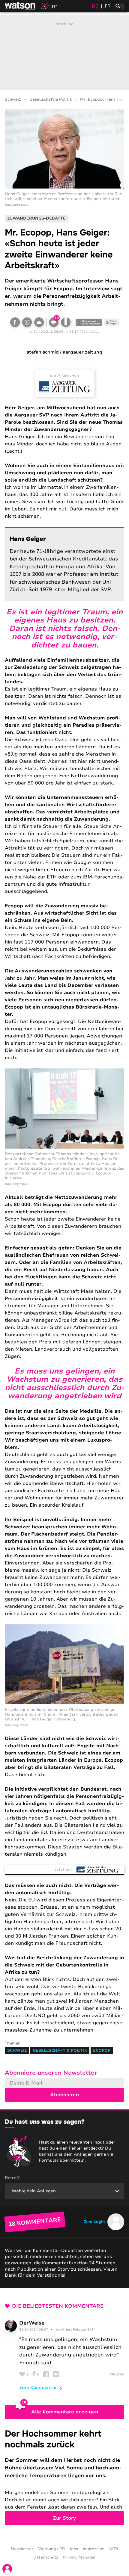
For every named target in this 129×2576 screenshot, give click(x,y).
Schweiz (13, 100)
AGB (114, 2549)
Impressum (94, 2549)
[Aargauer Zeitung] (65, 387)
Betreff (12, 2178)
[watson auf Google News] (112, 322)
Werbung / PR (51, 2549)
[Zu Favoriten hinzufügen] (66, 322)
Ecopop (102, 2051)
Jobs (74, 2549)
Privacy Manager (79, 2557)
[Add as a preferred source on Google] (89, 322)
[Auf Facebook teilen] (15, 322)
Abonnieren (64, 2095)
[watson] (20, 6)
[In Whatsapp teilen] (27, 322)
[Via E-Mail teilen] (39, 322)
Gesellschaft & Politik (51, 100)
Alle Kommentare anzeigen (65, 2412)
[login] (7, 2569)
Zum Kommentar (38, 2387)
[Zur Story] (64, 2477)
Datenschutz (46, 2557)
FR (108, 6)
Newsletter (22, 2549)
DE (95, 6)
